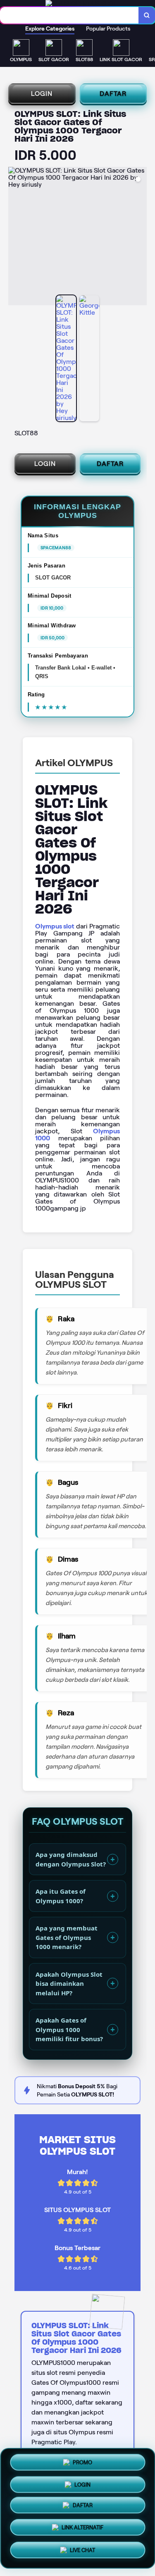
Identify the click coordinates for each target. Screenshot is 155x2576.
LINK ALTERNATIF (82, 2529)
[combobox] (69, 15)
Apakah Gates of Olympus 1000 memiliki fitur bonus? (69, 2029)
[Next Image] (140, 237)
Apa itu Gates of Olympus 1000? (61, 1896)
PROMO (82, 2463)
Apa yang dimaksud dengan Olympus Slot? (71, 1859)
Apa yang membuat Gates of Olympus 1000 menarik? (67, 1937)
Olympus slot (55, 926)
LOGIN (42, 94)
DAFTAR (113, 94)
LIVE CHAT (82, 2550)
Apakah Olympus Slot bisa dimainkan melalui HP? (69, 1984)
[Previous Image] (15, 237)
